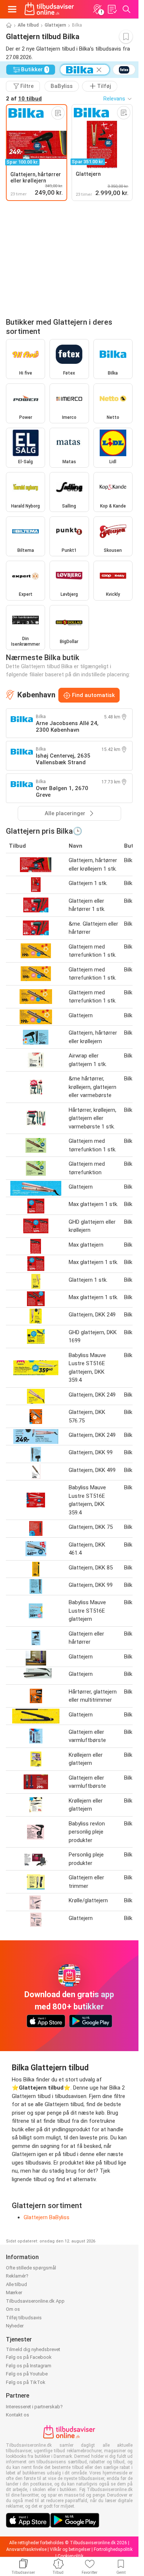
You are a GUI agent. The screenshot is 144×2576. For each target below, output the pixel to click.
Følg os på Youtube (27, 2374)
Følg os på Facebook (29, 2357)
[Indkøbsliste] (112, 9)
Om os (13, 2309)
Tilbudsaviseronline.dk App (35, 2301)
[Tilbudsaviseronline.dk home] (49, 9)
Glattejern (55, 25)
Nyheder (15, 2326)
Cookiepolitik (71, 2556)
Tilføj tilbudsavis (24, 2318)
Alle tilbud (28, 25)
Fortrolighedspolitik (113, 2549)
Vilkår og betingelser (70, 2549)
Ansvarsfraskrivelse (26, 2549)
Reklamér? (17, 2276)
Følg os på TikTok (26, 2382)
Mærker (14, 2293)
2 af (24, 99)
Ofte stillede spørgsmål (31, 2268)
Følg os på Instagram (29, 2366)
